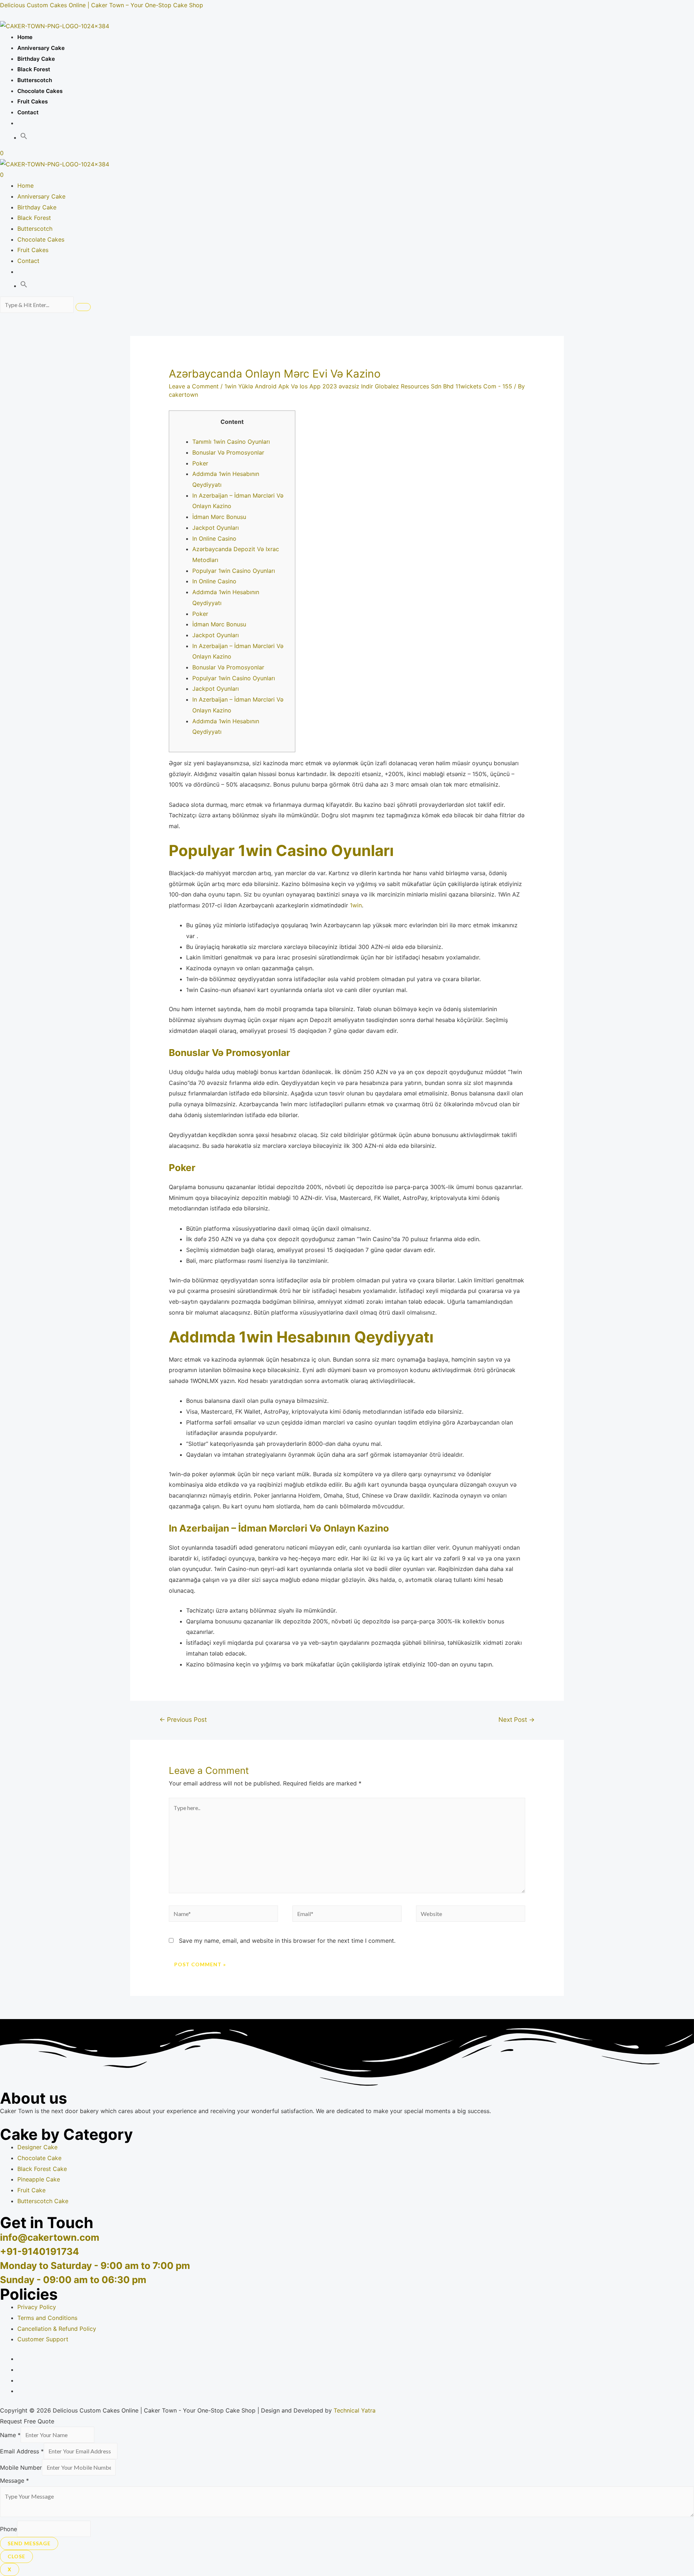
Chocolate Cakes (40, 91)
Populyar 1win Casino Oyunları (234, 571)
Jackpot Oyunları (216, 528)
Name (10, 2435)
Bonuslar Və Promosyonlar (228, 452)
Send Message (29, 2543)
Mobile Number (21, 2468)
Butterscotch (35, 80)
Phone (8, 2529)
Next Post (517, 1719)
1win (356, 905)
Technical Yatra (355, 2410)
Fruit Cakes (33, 101)
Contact (28, 112)
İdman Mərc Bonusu (219, 517)
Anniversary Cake (41, 48)
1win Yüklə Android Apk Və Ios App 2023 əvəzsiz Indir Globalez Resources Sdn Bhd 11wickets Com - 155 (368, 386)
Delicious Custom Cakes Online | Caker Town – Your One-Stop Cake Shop (102, 5)
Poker (200, 463)
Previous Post (183, 1719)
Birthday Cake (36, 59)
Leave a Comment (194, 386)
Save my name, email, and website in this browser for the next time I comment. (287, 1941)
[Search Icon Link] (24, 138)
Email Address (22, 2451)
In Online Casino (214, 538)
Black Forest (34, 69)
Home (25, 37)
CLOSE (16, 2556)
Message (14, 2481)
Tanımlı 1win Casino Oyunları (231, 442)
